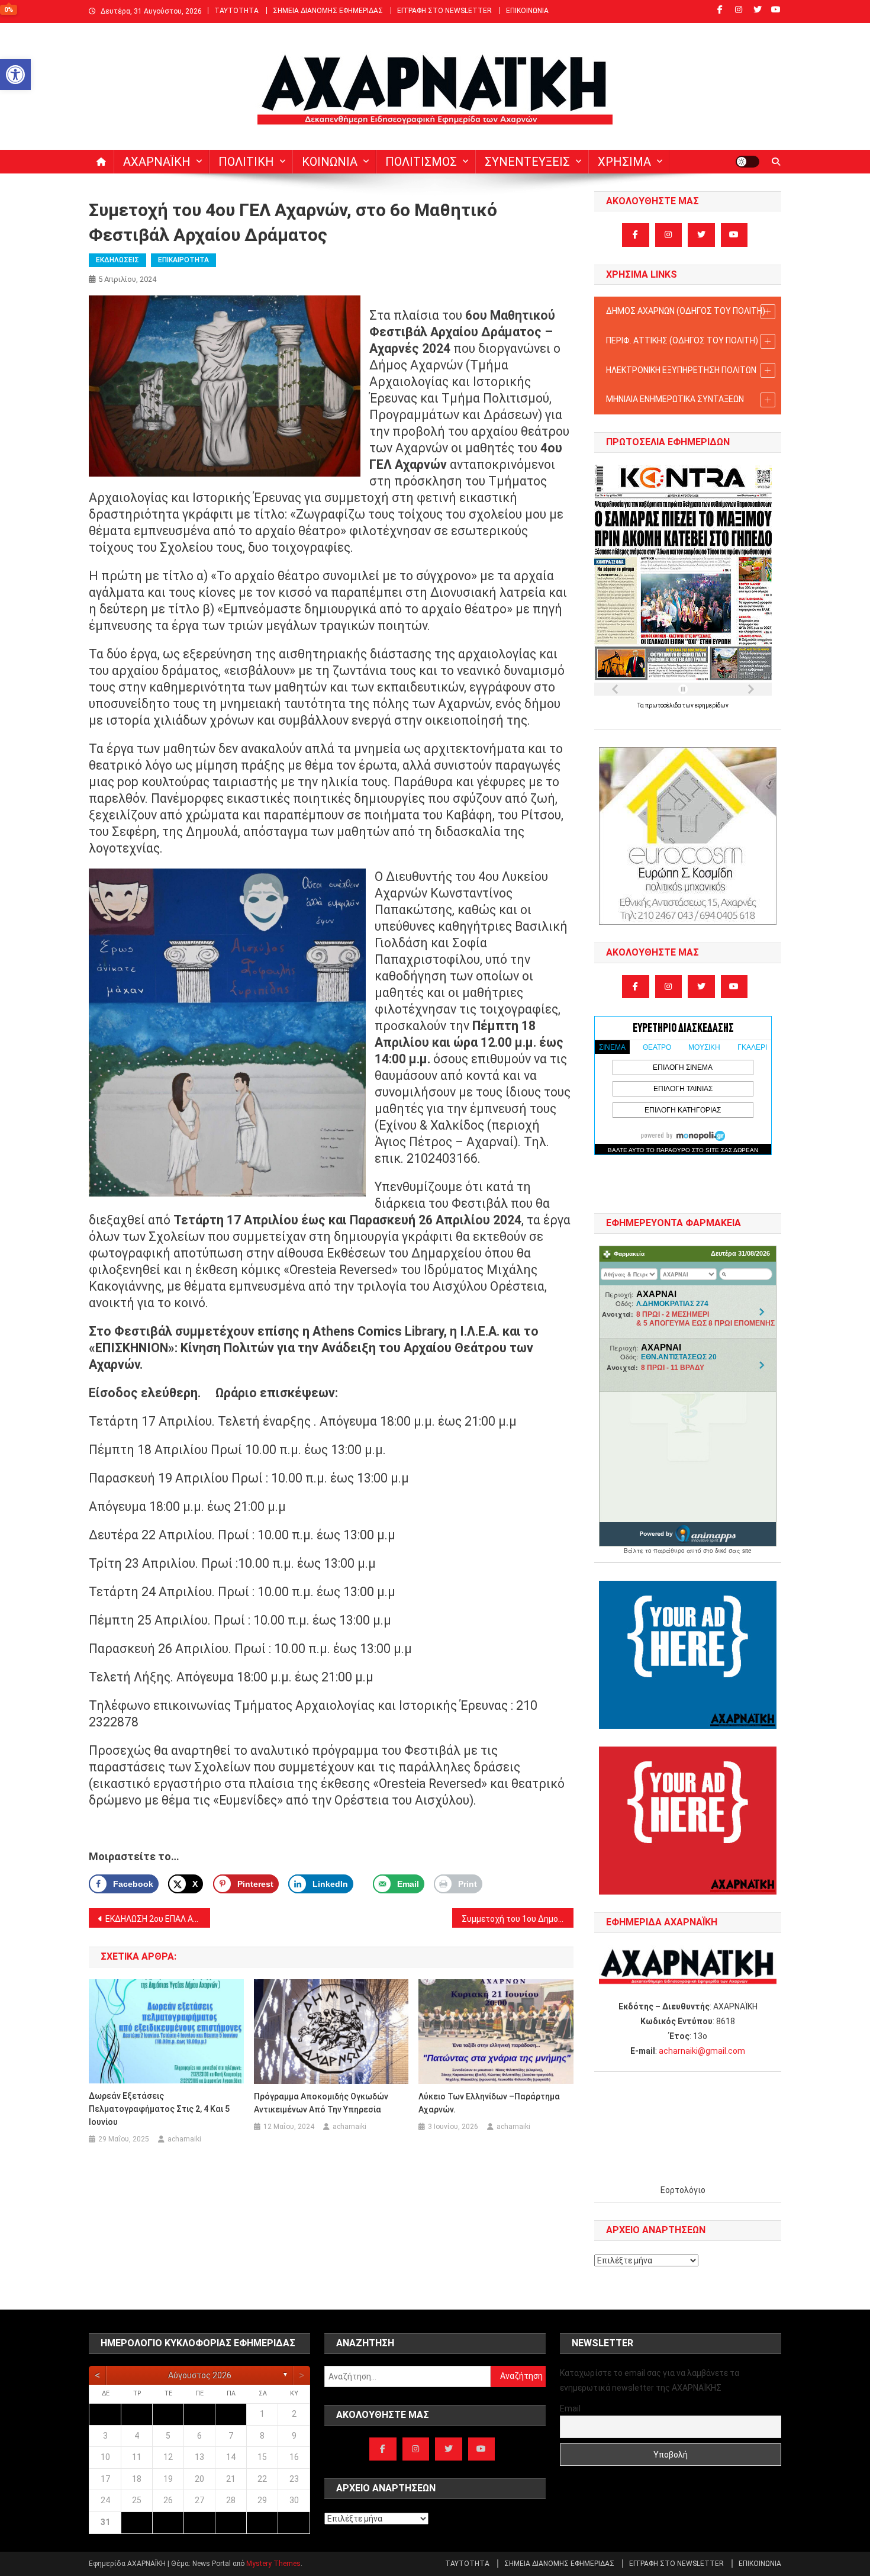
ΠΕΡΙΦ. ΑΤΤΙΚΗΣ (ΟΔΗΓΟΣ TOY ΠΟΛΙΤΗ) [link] (682, 340)
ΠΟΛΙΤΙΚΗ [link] (246, 162)
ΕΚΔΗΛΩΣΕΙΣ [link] (117, 260)
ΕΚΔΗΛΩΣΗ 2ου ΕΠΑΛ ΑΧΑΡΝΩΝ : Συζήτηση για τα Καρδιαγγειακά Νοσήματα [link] (158, 1919)
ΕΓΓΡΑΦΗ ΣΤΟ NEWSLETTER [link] (444, 11)
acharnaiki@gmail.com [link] (702, 2051)
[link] (15, 75)
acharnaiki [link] (184, 2139)
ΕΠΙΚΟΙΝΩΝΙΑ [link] (527, 11)
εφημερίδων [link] (712, 705)
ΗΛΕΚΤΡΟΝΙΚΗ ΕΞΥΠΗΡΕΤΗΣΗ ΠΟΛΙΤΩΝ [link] (681, 370)
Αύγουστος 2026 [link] (200, 2375)
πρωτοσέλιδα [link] (664, 705)
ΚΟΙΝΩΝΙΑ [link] (330, 162)
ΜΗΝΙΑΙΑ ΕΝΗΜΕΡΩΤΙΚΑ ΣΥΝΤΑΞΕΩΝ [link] (675, 399)
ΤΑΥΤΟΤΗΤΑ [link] (236, 11)
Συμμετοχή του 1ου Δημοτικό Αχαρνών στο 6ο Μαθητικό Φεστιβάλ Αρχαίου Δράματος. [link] (518, 1919)
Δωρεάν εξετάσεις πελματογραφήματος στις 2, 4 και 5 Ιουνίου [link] (159, 2109)
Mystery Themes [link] (273, 2564)
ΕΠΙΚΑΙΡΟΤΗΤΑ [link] (183, 260)
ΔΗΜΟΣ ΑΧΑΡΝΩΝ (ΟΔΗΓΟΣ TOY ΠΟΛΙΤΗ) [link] (686, 311)
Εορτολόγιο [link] (683, 2190)
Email (570, 2408)
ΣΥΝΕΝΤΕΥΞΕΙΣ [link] (527, 162)
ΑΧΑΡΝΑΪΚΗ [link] (157, 162)
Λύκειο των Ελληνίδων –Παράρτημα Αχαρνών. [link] (489, 2103)
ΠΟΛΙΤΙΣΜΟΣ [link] (421, 162)
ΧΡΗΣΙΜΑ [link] (624, 162)
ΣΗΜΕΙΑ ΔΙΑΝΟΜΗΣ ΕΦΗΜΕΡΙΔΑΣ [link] (328, 11)
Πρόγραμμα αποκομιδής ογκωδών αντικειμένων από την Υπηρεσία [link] (321, 2103)
